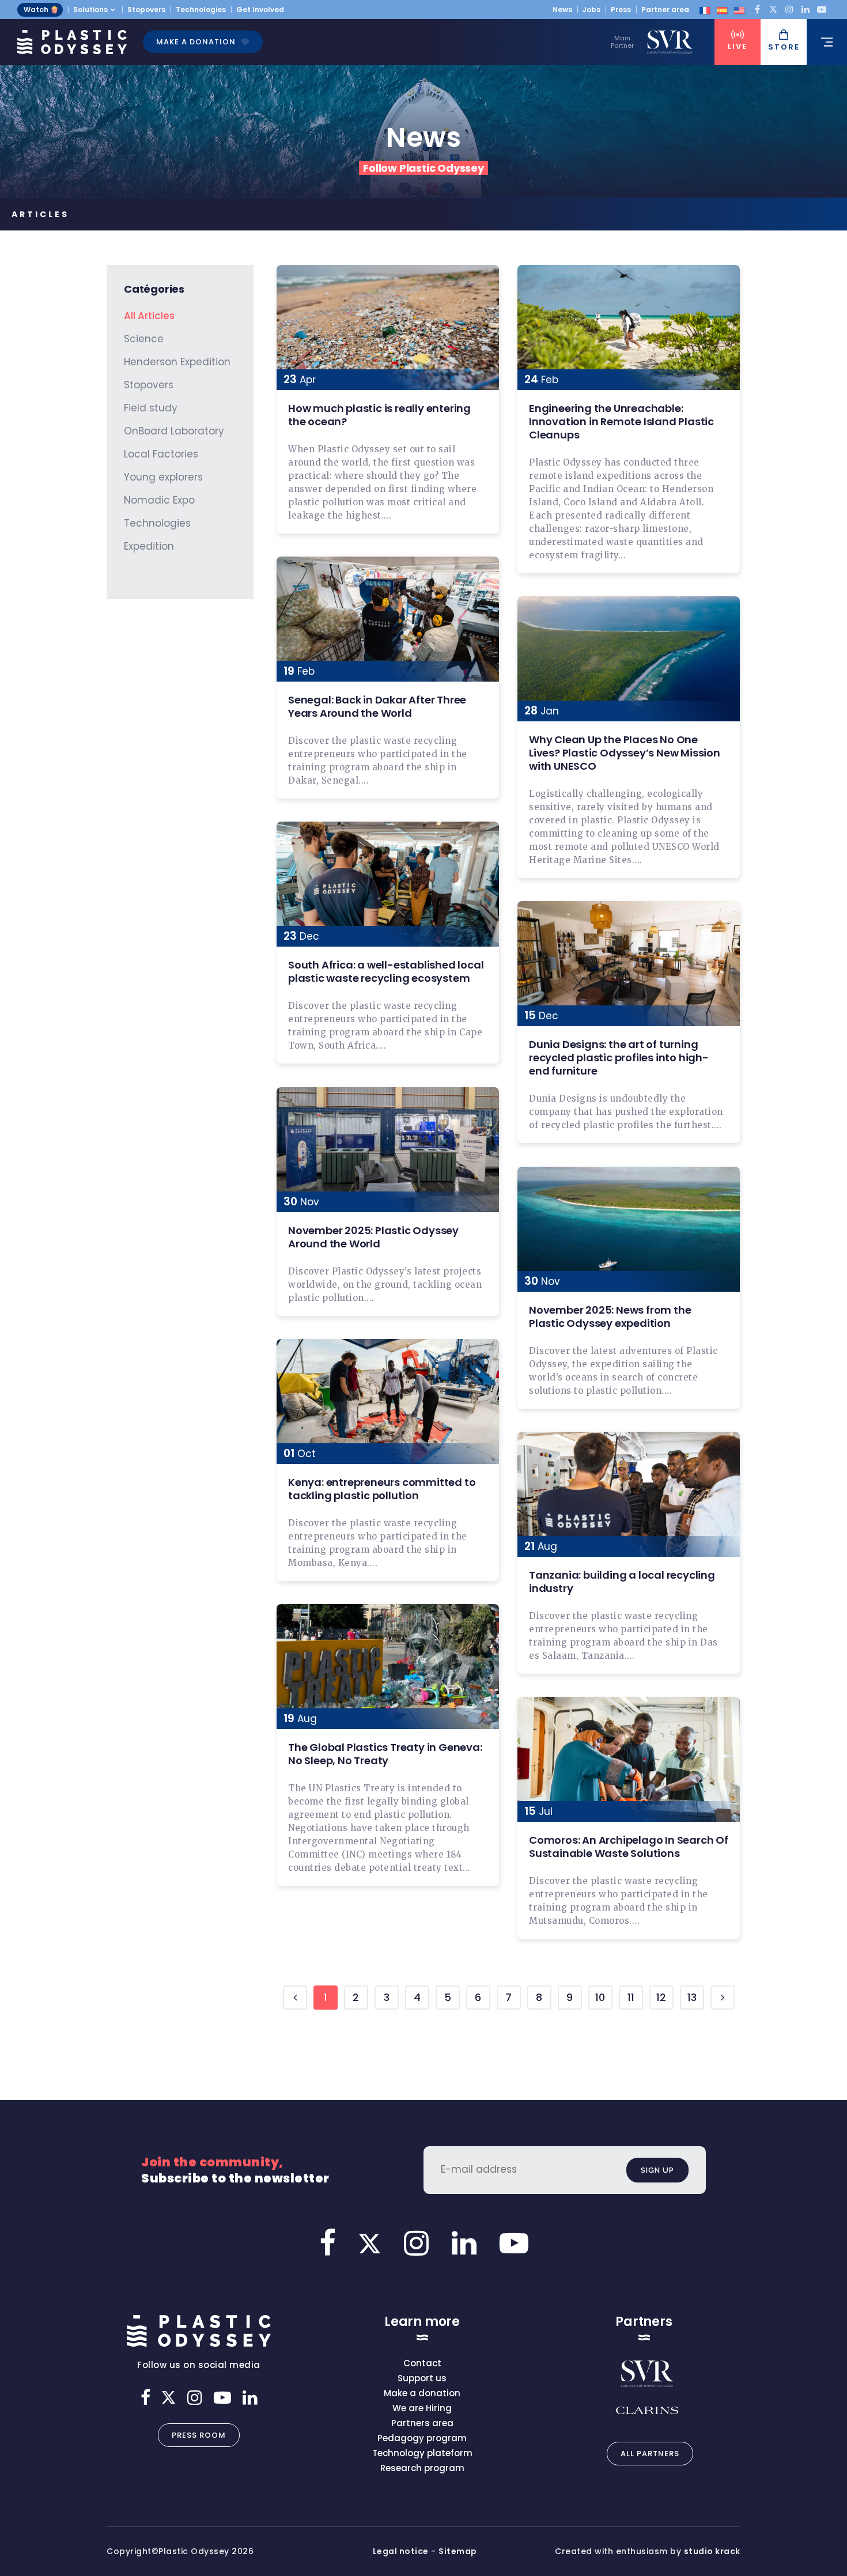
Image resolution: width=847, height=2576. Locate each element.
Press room (199, 2435)
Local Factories (161, 454)
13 (692, 1997)
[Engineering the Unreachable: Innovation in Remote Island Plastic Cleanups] (629, 328)
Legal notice (401, 2551)
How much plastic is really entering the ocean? (379, 415)
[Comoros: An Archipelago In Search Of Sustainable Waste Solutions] (629, 1759)
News (562, 10)
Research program (422, 2468)
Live (738, 46)
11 (631, 1997)
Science (144, 339)
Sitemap (458, 2551)
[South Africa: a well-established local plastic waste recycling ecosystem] (388, 884)
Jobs (591, 10)
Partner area (665, 10)
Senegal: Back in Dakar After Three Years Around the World (377, 706)
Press (621, 10)
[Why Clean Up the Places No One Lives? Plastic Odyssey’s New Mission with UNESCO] (629, 659)
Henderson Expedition (177, 362)
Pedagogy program (422, 2438)
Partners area (422, 2423)
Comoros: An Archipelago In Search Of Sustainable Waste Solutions (629, 1847)
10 (600, 1997)
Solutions (90, 10)
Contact (422, 2363)
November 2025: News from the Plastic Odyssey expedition (610, 1317)
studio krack (712, 2551)
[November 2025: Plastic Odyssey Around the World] (388, 1150)
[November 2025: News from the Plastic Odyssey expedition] (629, 1229)
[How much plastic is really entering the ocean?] (388, 328)
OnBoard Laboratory (174, 431)
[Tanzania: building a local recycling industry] (629, 1494)
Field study (151, 408)
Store (784, 47)
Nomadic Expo (159, 500)
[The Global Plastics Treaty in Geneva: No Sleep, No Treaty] (388, 1667)
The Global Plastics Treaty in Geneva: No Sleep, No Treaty (385, 1754)
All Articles (149, 316)
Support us (422, 2378)
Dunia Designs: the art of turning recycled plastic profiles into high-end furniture (619, 1058)
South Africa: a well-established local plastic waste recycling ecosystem (386, 971)
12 (661, 1997)
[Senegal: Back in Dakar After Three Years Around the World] (388, 619)
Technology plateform (422, 2453)
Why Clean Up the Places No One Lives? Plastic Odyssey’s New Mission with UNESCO (625, 753)
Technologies (201, 10)
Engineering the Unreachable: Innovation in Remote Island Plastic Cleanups (621, 421)
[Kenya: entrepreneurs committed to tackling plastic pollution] (388, 1402)
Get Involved (260, 10)
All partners (650, 2454)
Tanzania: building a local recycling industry (622, 1582)
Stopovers (146, 10)
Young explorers (163, 477)
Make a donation (196, 42)
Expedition (149, 546)
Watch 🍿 (41, 10)
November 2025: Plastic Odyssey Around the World (373, 1237)
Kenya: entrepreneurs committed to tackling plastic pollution (382, 1489)
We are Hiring (422, 2408)
